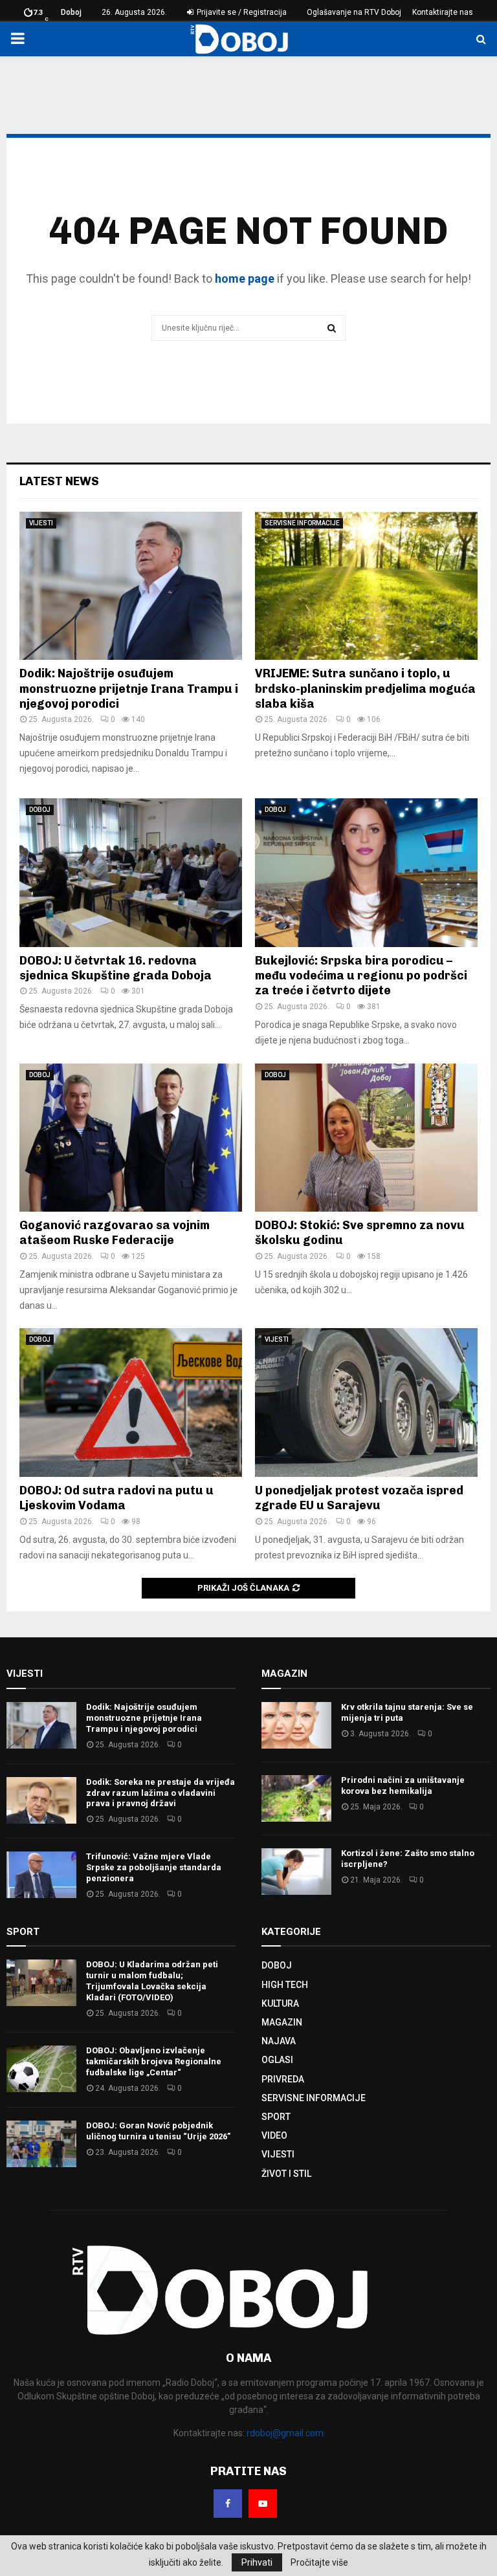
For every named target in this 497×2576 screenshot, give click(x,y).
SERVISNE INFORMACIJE (302, 523)
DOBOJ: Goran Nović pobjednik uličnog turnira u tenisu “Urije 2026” (158, 2131)
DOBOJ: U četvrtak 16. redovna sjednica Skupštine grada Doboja (116, 968)
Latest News (59, 481)
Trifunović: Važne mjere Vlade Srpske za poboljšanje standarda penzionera (154, 1867)
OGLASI (277, 2060)
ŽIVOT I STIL (286, 2174)
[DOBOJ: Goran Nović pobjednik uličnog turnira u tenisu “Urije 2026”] (41, 2144)
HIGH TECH (285, 1985)
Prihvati (257, 2562)
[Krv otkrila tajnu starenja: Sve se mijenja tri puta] (296, 1725)
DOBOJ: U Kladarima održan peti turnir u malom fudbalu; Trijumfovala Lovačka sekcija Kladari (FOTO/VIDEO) (152, 1981)
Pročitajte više (319, 2562)
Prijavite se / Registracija (241, 12)
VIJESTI (41, 523)
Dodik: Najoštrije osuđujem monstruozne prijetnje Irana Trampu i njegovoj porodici (129, 689)
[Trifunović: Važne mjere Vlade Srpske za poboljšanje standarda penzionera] (41, 1875)
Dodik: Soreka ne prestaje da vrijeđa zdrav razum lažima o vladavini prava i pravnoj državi (160, 1793)
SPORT (276, 2117)
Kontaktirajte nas (443, 12)
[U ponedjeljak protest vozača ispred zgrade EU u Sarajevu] (366, 1402)
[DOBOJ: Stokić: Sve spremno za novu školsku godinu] (366, 1138)
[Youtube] (263, 2504)
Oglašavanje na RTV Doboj (354, 12)
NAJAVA (279, 2041)
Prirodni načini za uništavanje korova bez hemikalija (403, 1785)
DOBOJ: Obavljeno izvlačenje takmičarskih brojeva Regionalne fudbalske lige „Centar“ (154, 2061)
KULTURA (280, 2003)
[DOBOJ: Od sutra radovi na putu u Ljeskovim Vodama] (131, 1402)
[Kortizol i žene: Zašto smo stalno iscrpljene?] (296, 1872)
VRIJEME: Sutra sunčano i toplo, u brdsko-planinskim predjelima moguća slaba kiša (365, 689)
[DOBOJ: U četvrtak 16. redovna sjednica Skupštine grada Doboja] (131, 872)
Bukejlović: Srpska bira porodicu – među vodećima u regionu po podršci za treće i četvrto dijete (361, 976)
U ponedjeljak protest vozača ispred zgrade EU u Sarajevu (359, 1498)
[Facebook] (228, 2504)
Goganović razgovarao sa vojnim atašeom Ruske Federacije (115, 1233)
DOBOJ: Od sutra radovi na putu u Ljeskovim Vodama (116, 1498)
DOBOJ (40, 810)
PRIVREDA (283, 2079)
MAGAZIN (282, 2022)
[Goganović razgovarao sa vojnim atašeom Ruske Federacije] (131, 1138)
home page (245, 278)
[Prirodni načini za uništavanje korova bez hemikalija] (296, 1798)
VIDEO (274, 2135)
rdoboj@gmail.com (285, 2433)
